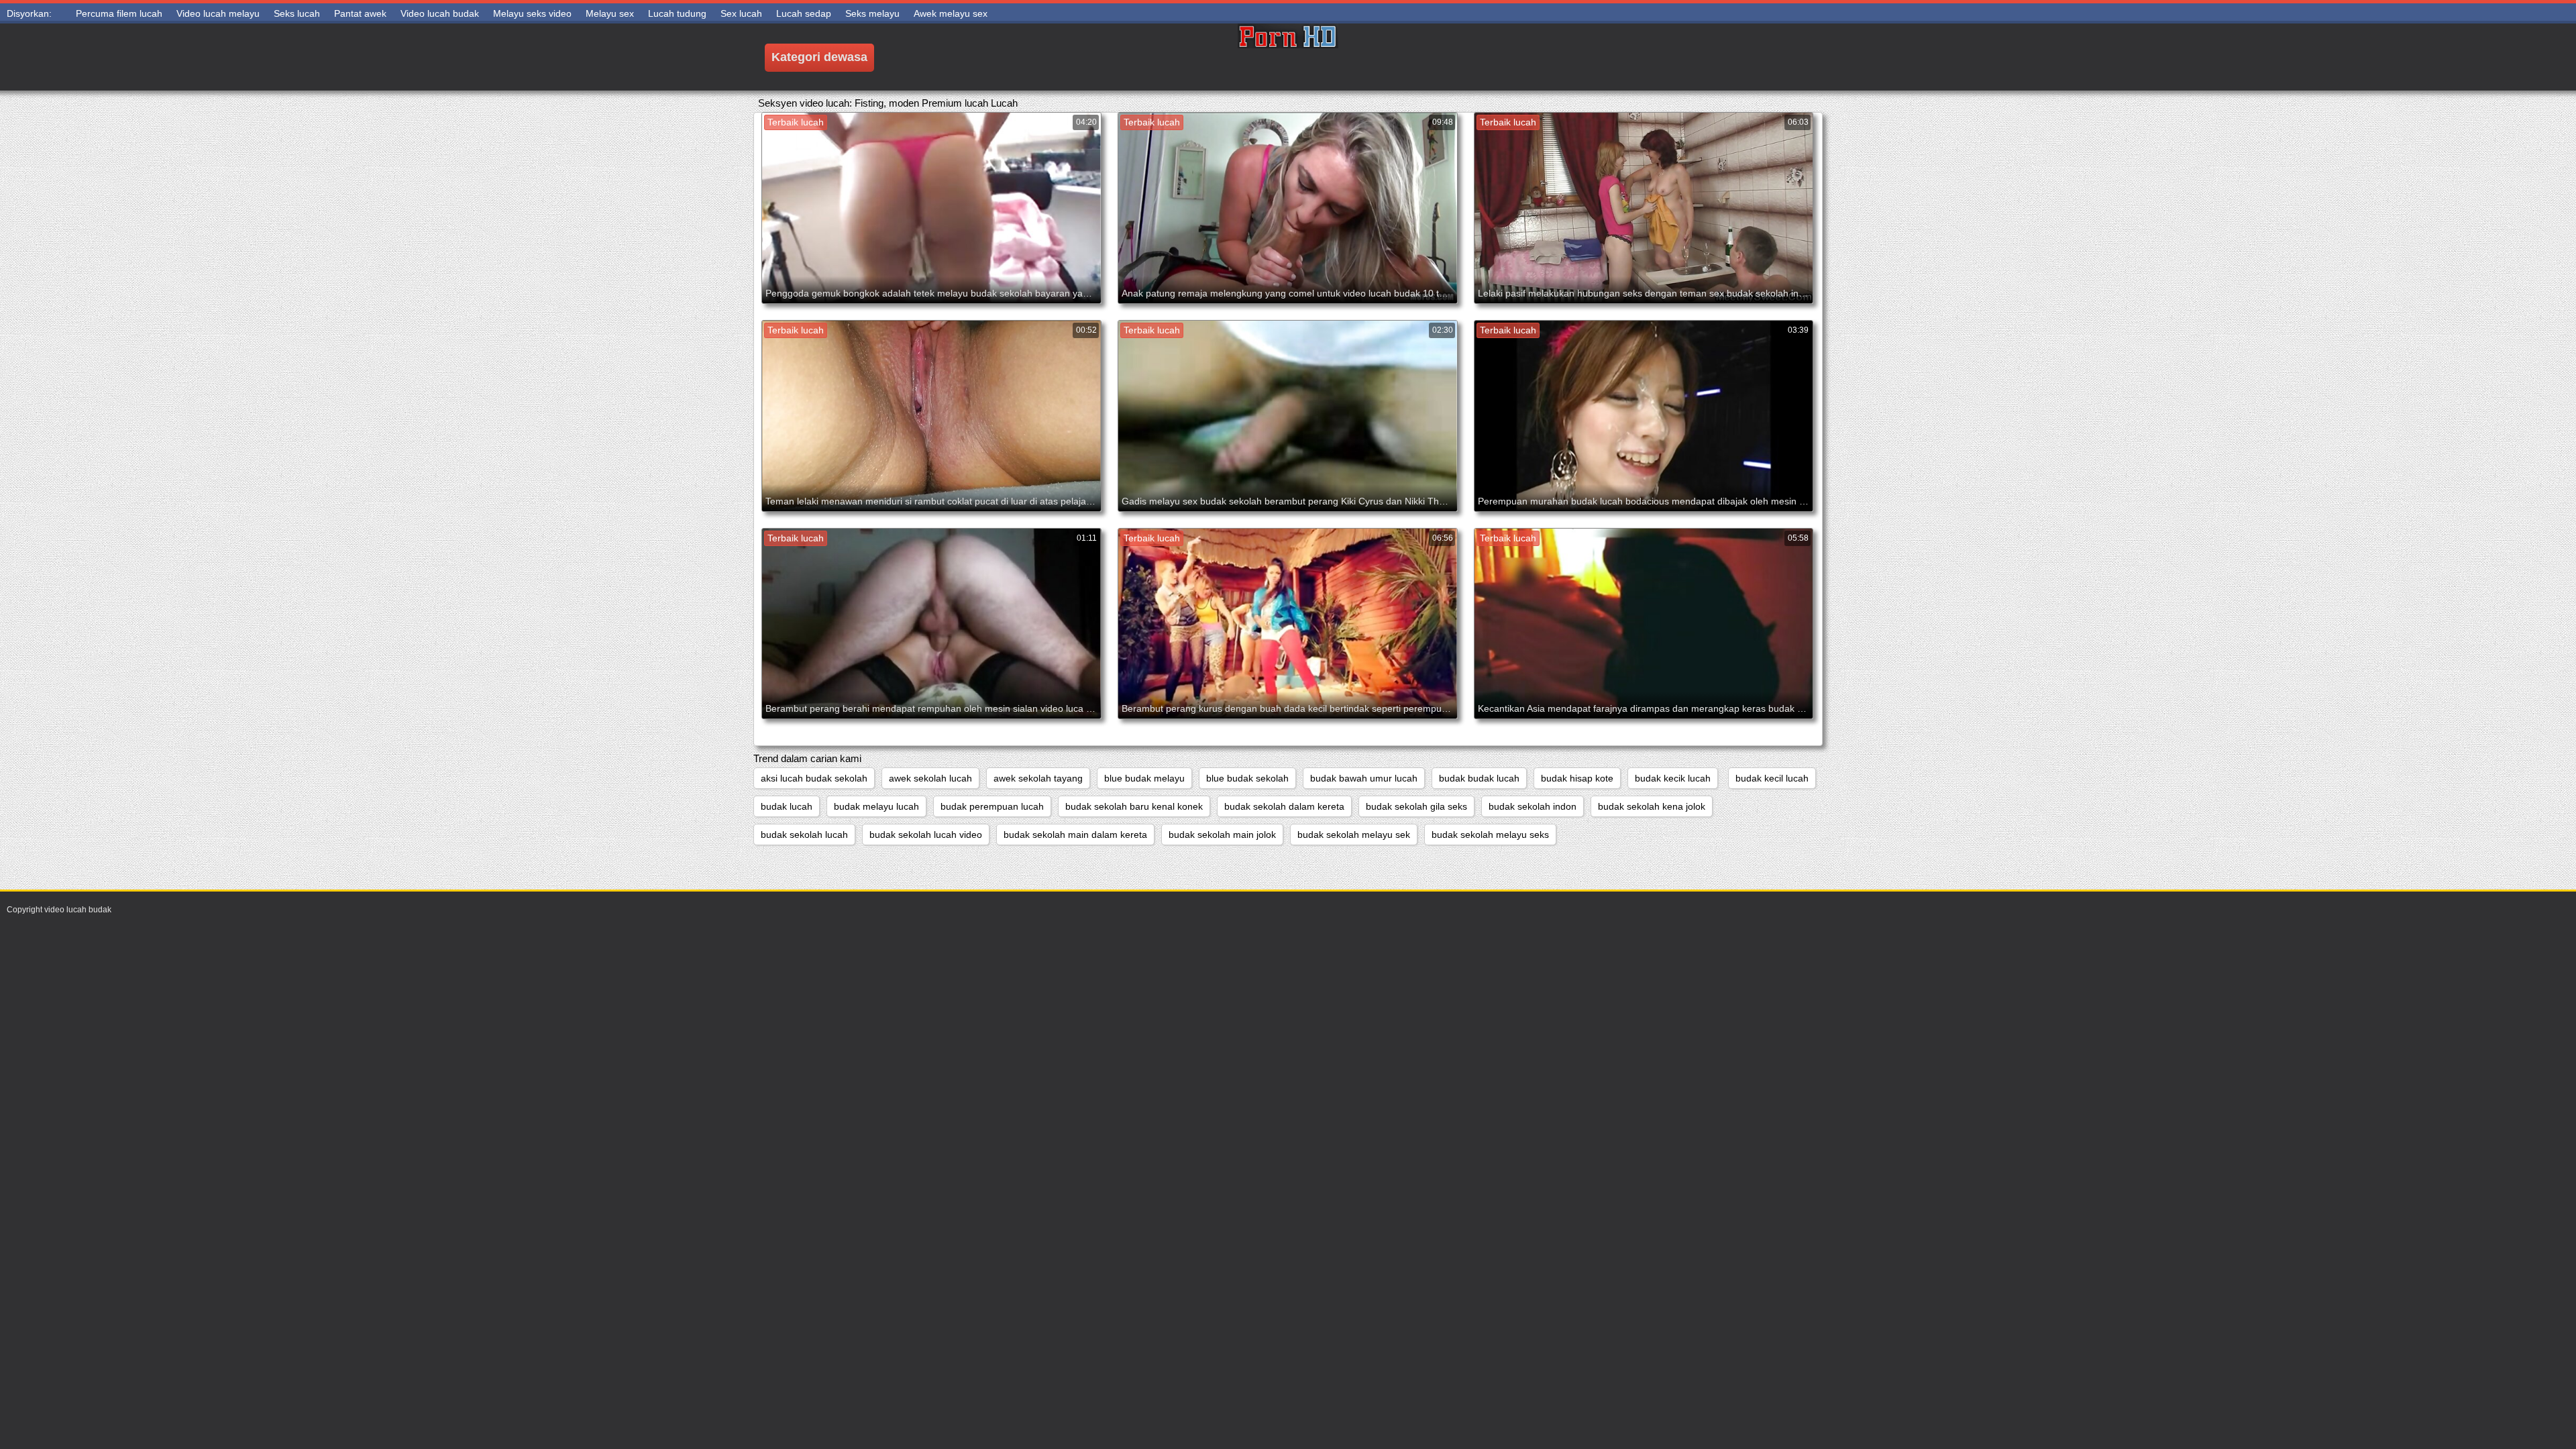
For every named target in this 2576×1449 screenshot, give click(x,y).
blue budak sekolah (1247, 778)
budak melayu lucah (876, 806)
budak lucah (787, 806)
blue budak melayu (1144, 778)
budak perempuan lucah (992, 806)
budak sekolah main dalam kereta (1075, 835)
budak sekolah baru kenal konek (1134, 806)
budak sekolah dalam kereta (1284, 806)
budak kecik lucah (1673, 778)
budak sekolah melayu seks (1490, 835)
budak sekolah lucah (804, 835)
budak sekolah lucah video (926, 835)
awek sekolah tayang (1038, 778)
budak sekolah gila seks (1416, 806)
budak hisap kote (1577, 778)
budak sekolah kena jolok (1652, 806)
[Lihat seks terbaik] (1288, 57)
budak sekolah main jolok (1222, 835)
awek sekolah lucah (930, 778)
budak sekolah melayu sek (1354, 835)
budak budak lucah (1479, 778)
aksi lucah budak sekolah (814, 778)
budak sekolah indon (1533, 806)
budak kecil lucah (1772, 778)
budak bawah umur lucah (1364, 778)
